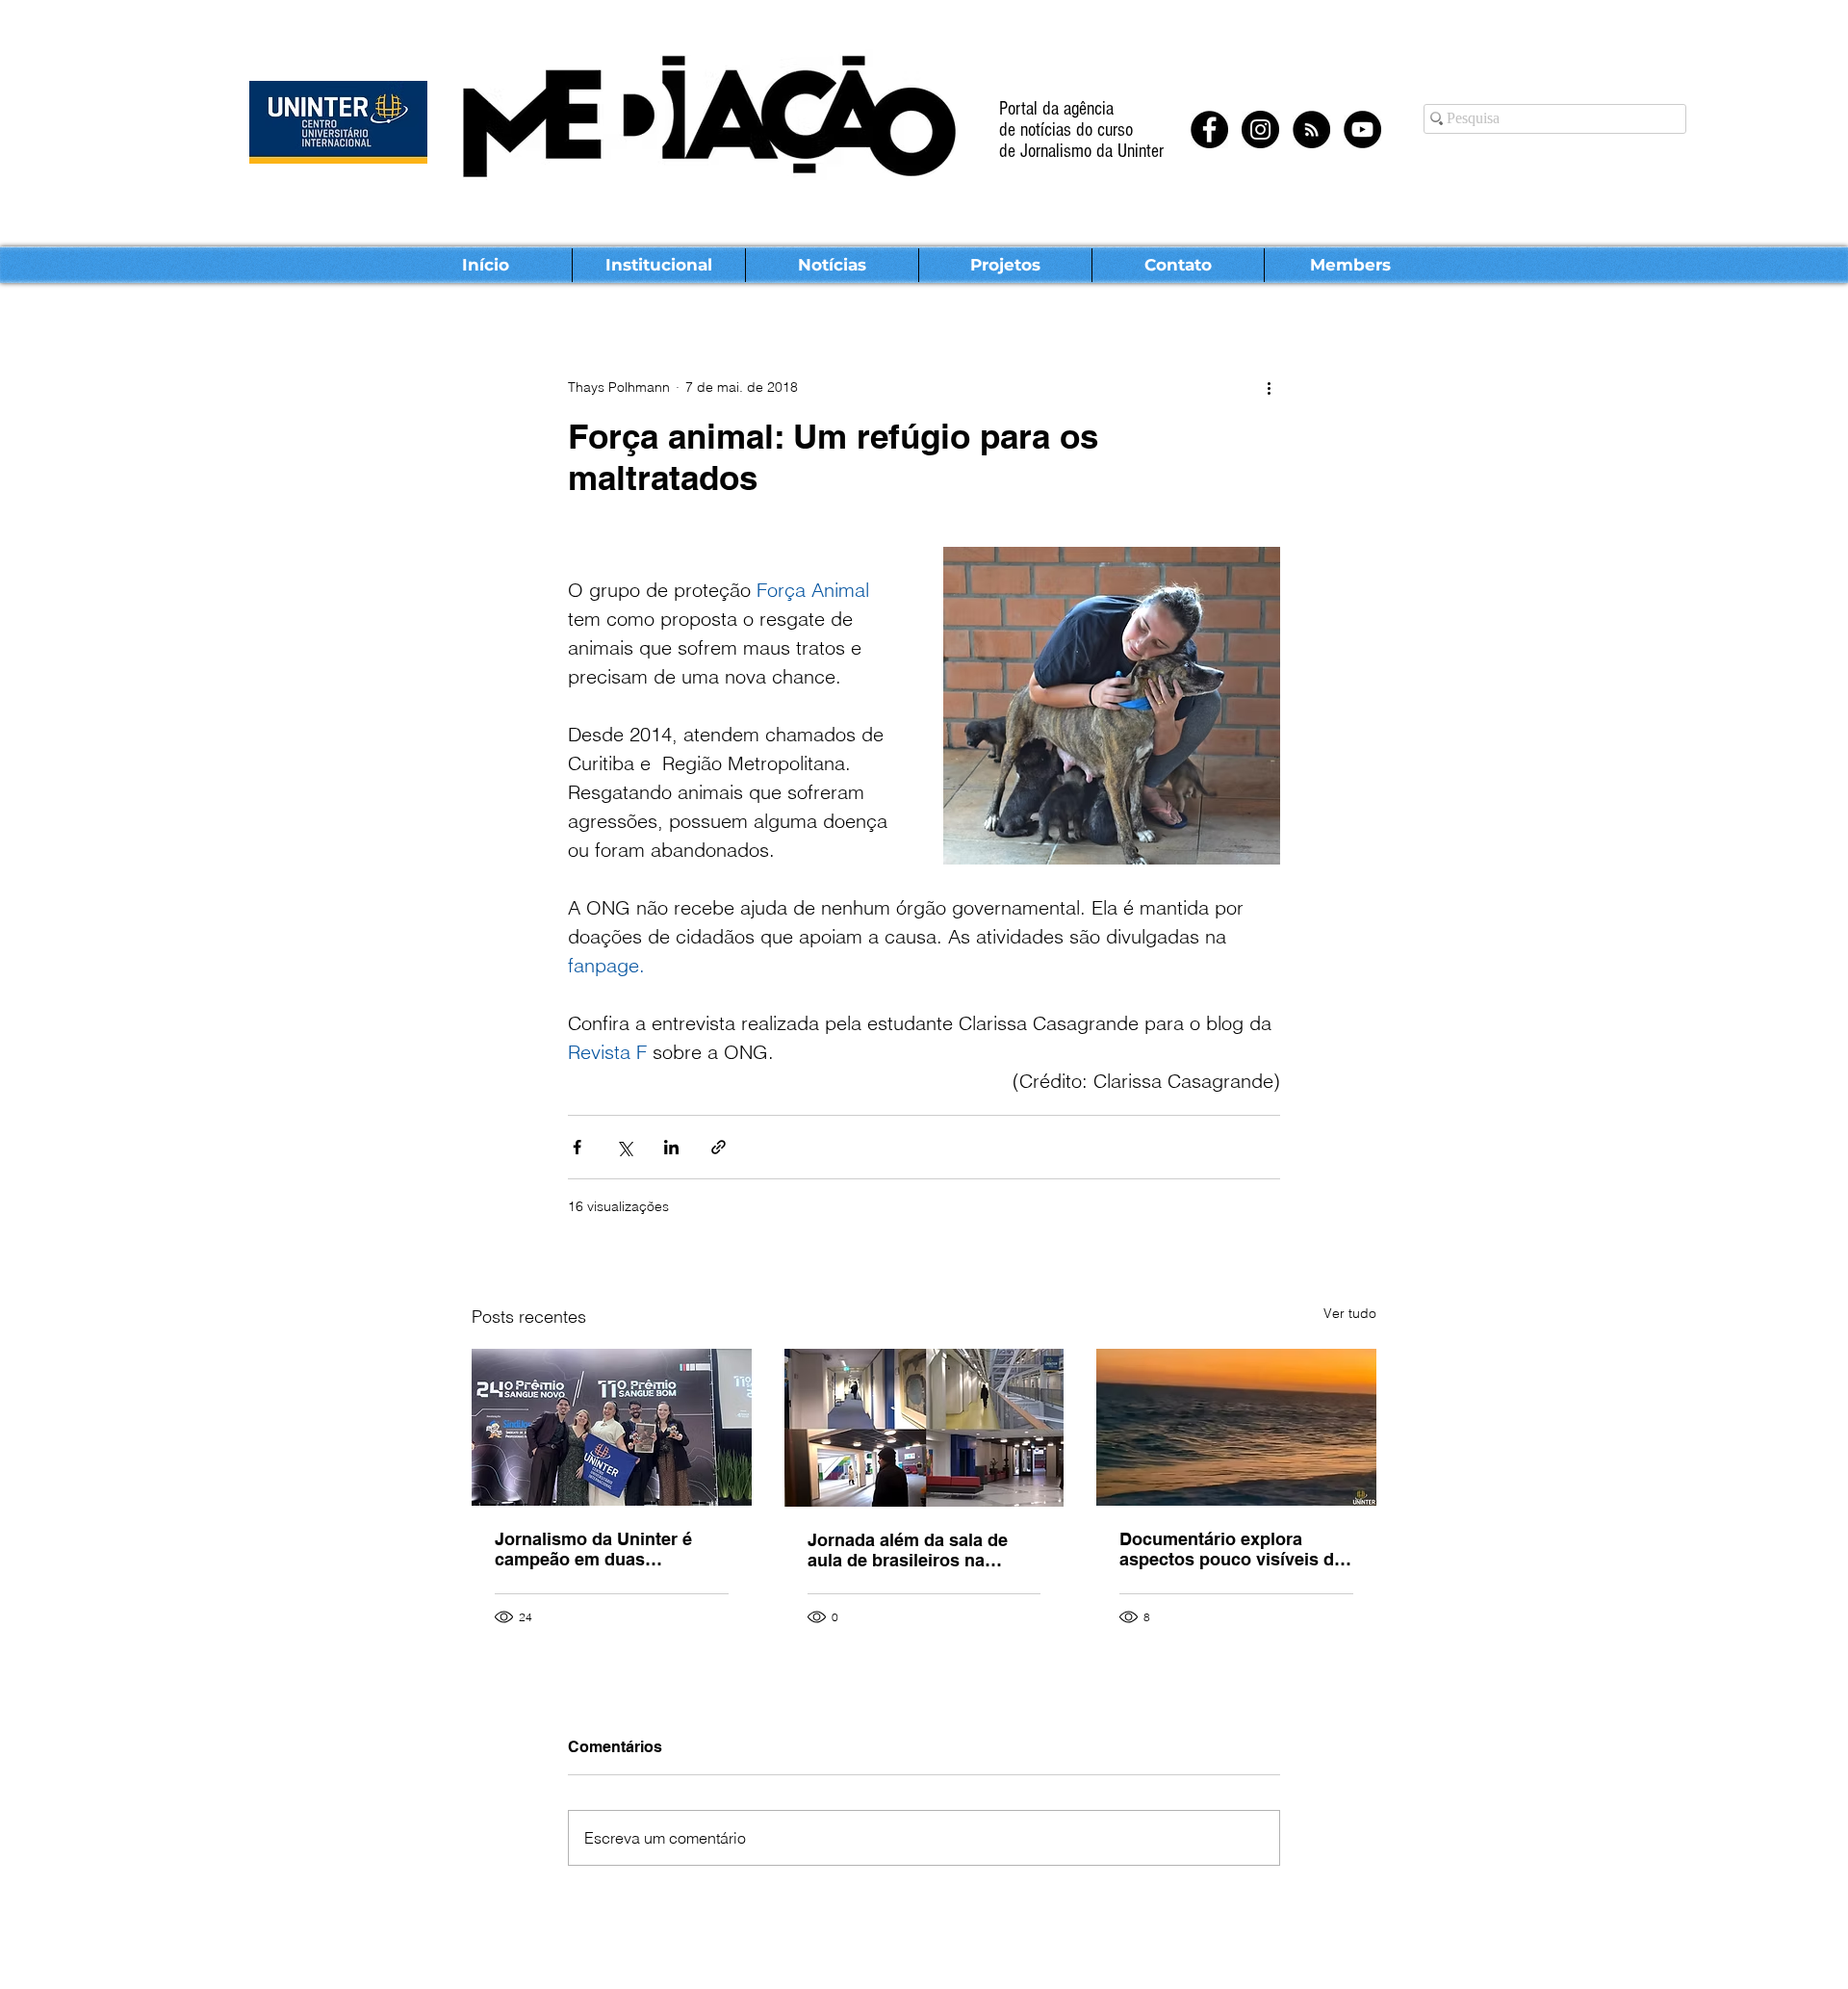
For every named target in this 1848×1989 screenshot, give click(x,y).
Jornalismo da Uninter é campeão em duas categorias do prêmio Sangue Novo (593, 1549)
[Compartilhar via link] (719, 1147)
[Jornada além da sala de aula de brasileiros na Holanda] (924, 1428)
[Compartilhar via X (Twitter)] (624, 1147)
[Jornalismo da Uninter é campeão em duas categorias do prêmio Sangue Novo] (612, 1427)
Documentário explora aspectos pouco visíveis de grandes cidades (1232, 1549)
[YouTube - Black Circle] (1362, 129)
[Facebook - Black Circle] (1209, 129)
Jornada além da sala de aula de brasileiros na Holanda (908, 1550)
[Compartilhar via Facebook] (577, 1147)
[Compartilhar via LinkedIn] (671, 1147)
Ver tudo (1350, 1313)
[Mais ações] (1269, 387)
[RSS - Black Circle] (1311, 129)
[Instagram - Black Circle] (1260, 129)
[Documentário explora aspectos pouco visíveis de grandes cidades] (1236, 1427)
